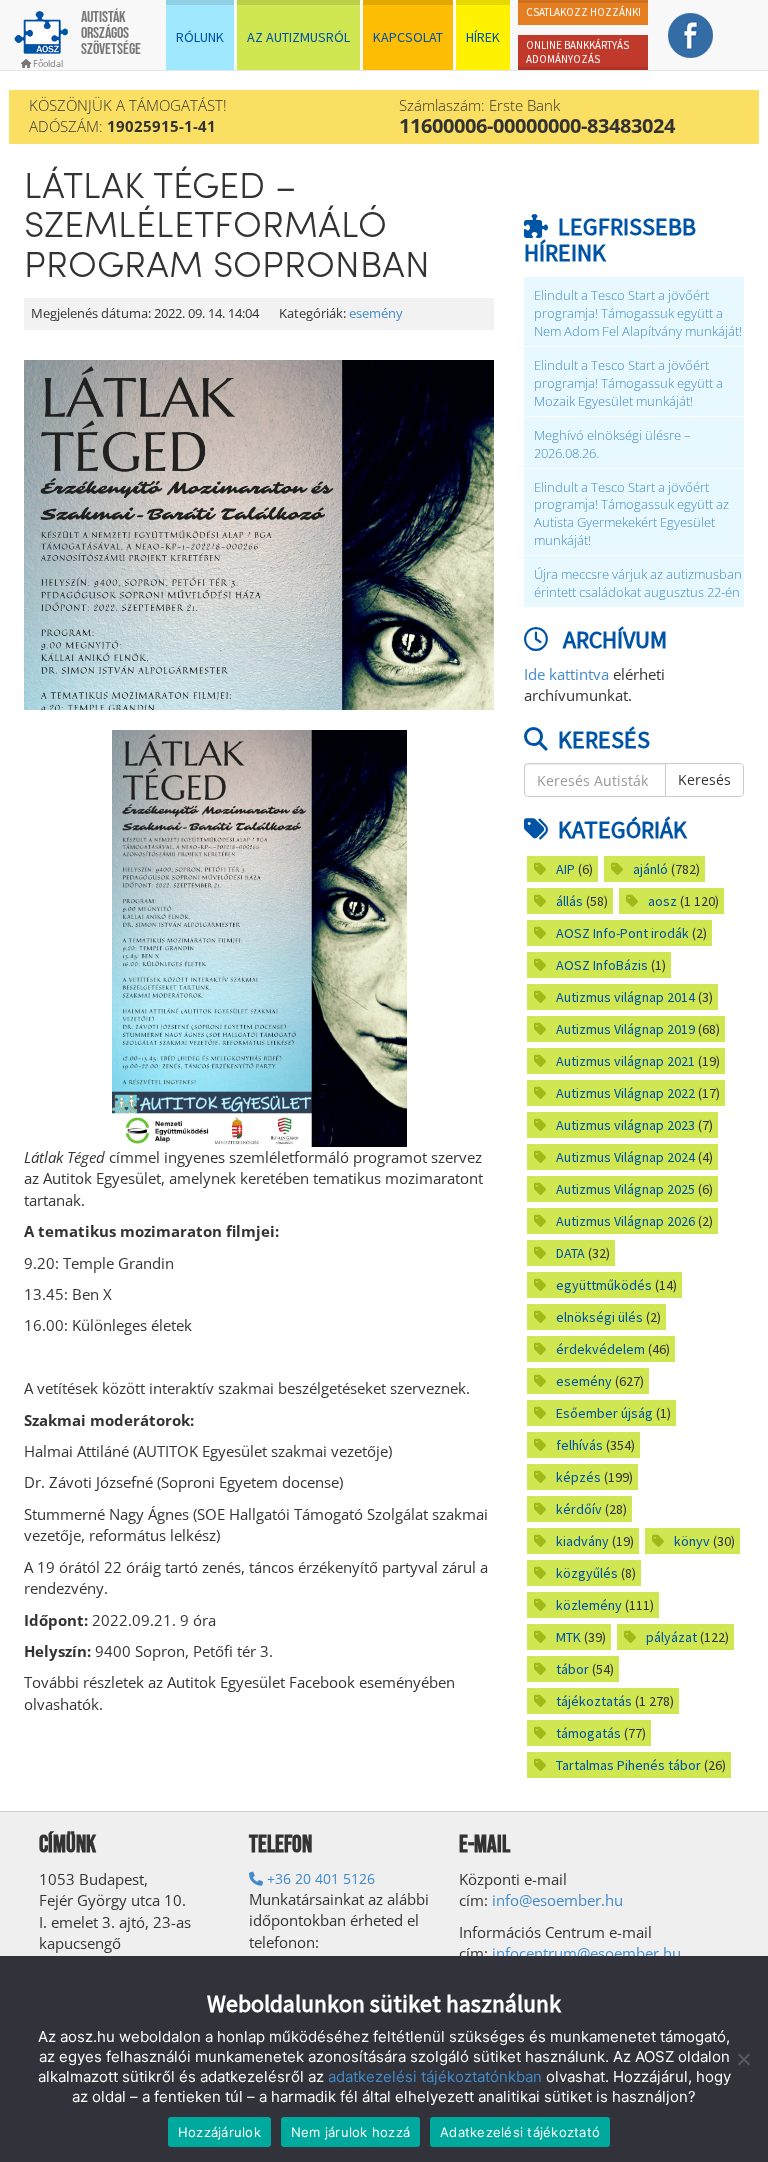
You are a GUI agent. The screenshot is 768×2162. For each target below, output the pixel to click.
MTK (568, 1637)
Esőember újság (604, 1413)
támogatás (588, 1733)
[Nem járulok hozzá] (743, 2059)
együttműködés (604, 1285)
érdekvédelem (600, 1349)
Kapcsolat (408, 37)
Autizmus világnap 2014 (625, 997)
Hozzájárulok (219, 2132)
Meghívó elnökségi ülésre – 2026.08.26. (612, 444)
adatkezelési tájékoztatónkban (435, 2076)
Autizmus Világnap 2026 (625, 1221)
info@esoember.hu (557, 1900)
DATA (570, 1253)
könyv (692, 1541)
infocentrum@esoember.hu (586, 1953)
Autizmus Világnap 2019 (625, 1029)
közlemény (589, 1605)
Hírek (483, 37)
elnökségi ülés (599, 1317)
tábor (572, 1669)
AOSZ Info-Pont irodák (622, 933)
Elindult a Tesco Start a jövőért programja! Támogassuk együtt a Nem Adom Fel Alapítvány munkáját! (638, 313)
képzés (578, 1477)
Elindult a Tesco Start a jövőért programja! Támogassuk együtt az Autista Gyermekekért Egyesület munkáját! (631, 514)
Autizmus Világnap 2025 (625, 1189)
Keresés (704, 779)
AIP (565, 869)
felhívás (579, 1445)
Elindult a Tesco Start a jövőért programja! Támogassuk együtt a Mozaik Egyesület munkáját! (628, 383)
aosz (662, 901)
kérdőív (579, 1509)
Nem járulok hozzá (350, 2132)
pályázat (671, 1637)
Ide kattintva (566, 674)
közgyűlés (587, 1573)
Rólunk (200, 37)
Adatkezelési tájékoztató (520, 2132)
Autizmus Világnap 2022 (625, 1093)
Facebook (691, 35)
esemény (376, 313)
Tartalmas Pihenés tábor (628, 1765)
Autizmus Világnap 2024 (625, 1157)
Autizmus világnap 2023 (625, 1125)
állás (569, 901)
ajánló (650, 869)
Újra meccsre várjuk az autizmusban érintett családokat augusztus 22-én (638, 583)
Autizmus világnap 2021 (625, 1061)
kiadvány (582, 1541)
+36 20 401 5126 (319, 1878)
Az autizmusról (298, 37)
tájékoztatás (594, 1701)
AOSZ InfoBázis (602, 965)
